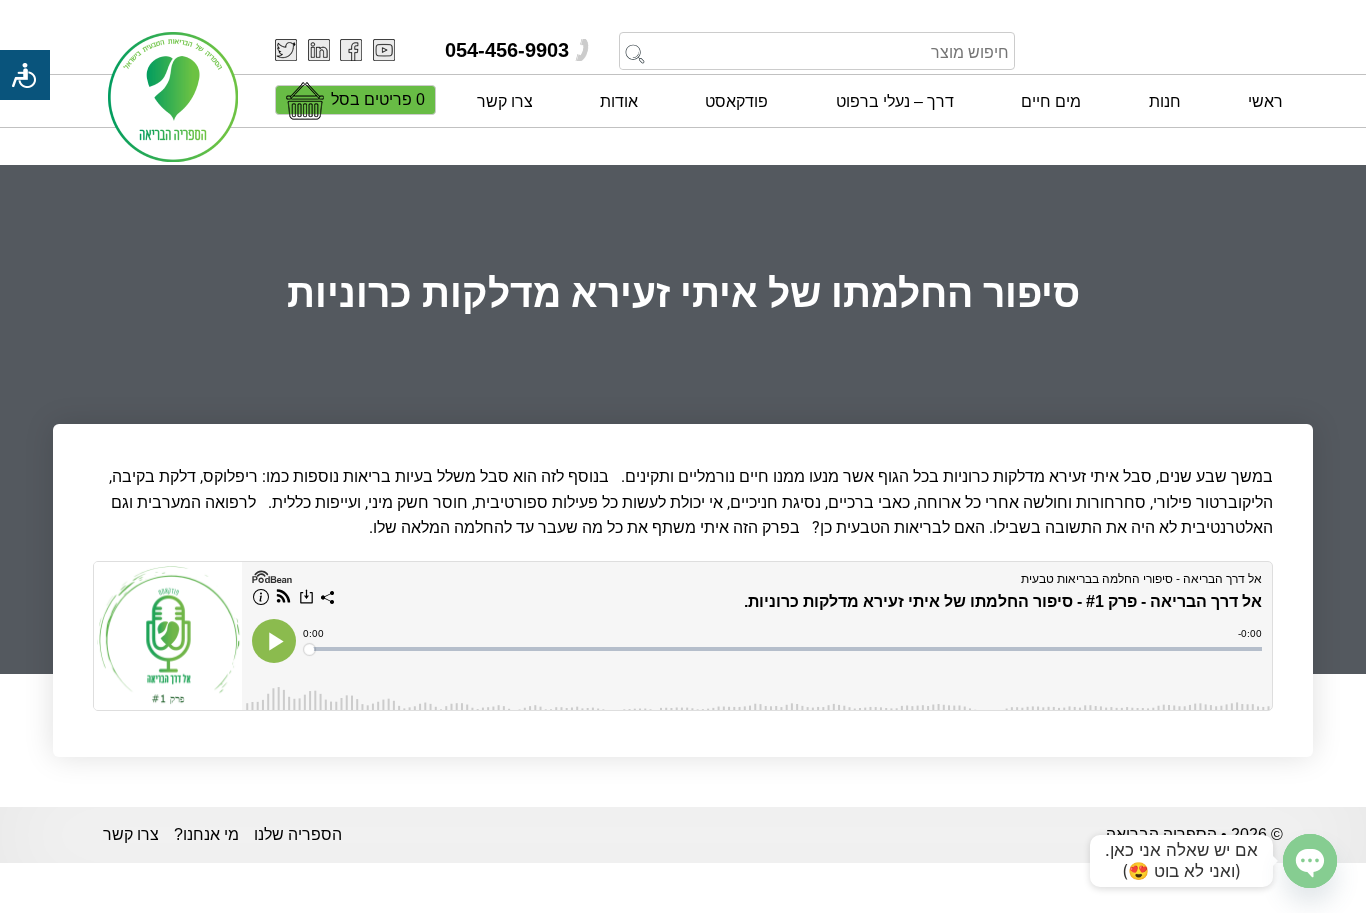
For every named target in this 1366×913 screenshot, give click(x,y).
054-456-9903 (507, 50)
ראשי (1265, 101)
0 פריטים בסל (378, 99)
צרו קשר (505, 101)
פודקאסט (736, 101)
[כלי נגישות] (25, 75)
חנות (1165, 101)
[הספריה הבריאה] (173, 98)
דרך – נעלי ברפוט (895, 101)
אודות (619, 101)
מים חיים (1051, 101)
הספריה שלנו (298, 834)
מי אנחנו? (206, 834)
